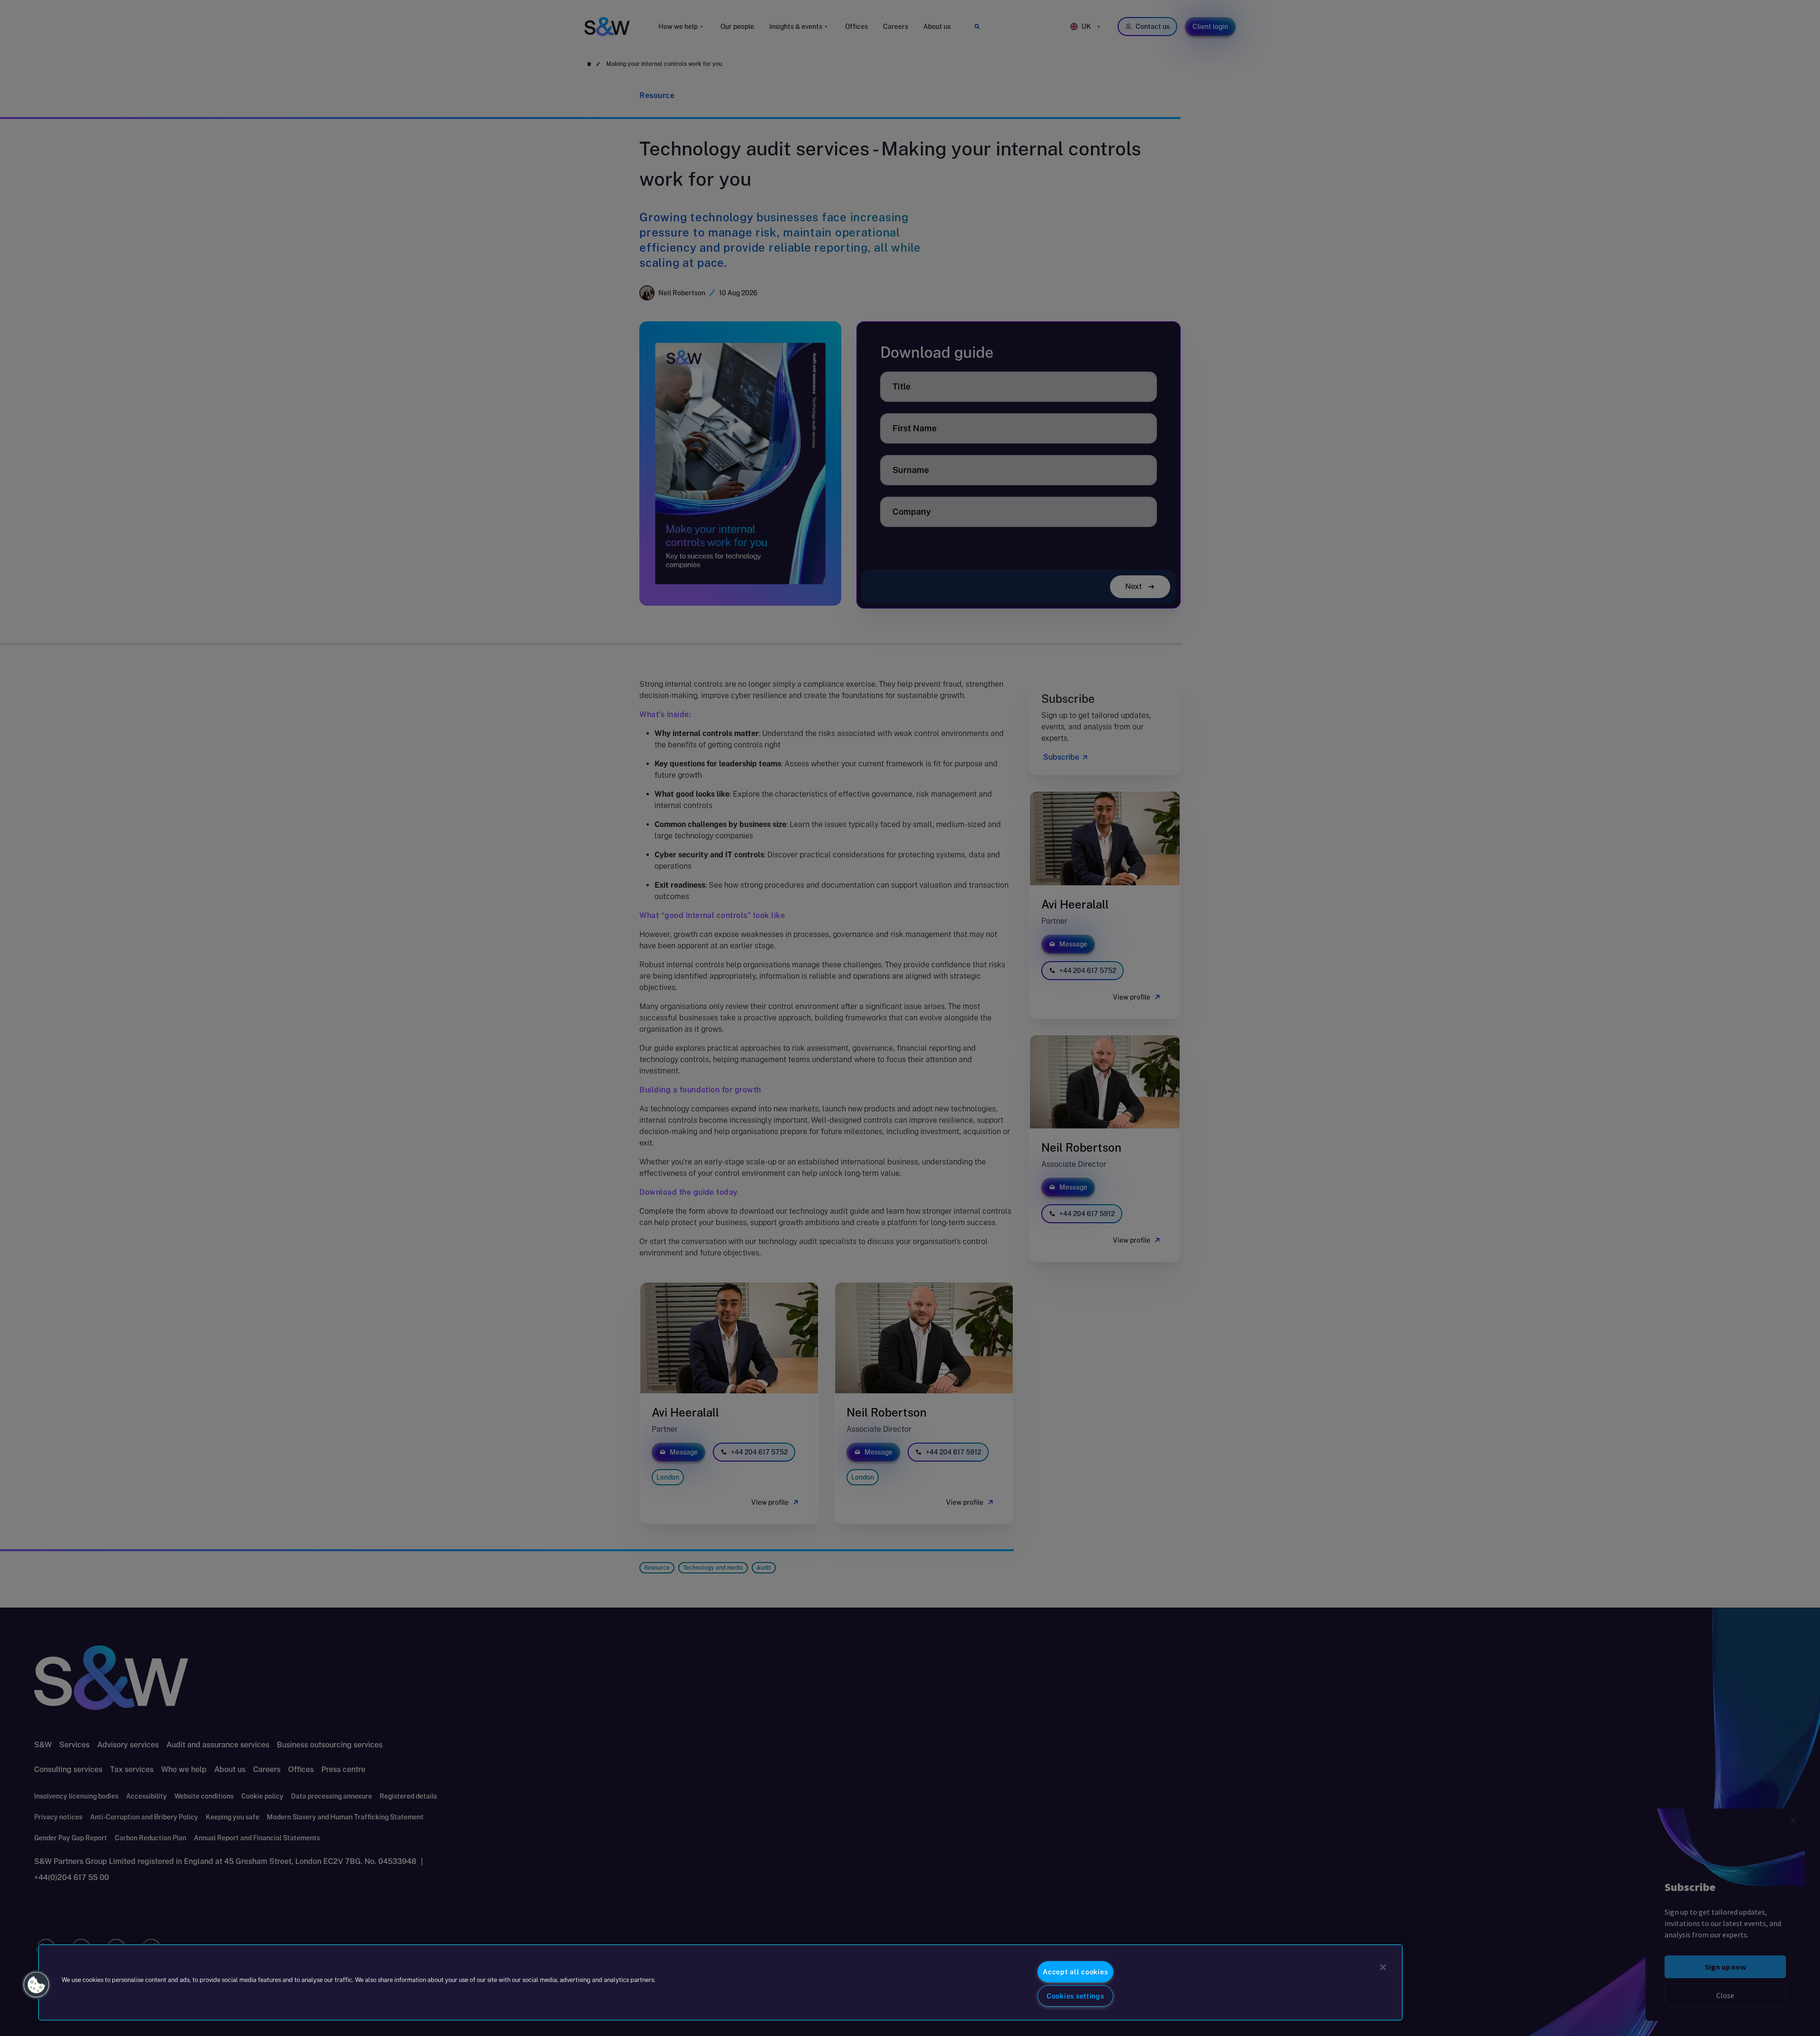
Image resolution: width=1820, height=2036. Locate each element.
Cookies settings (1075, 1996)
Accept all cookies (1075, 1972)
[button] (36, 1985)
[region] (720, 1982)
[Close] (1383, 1967)
